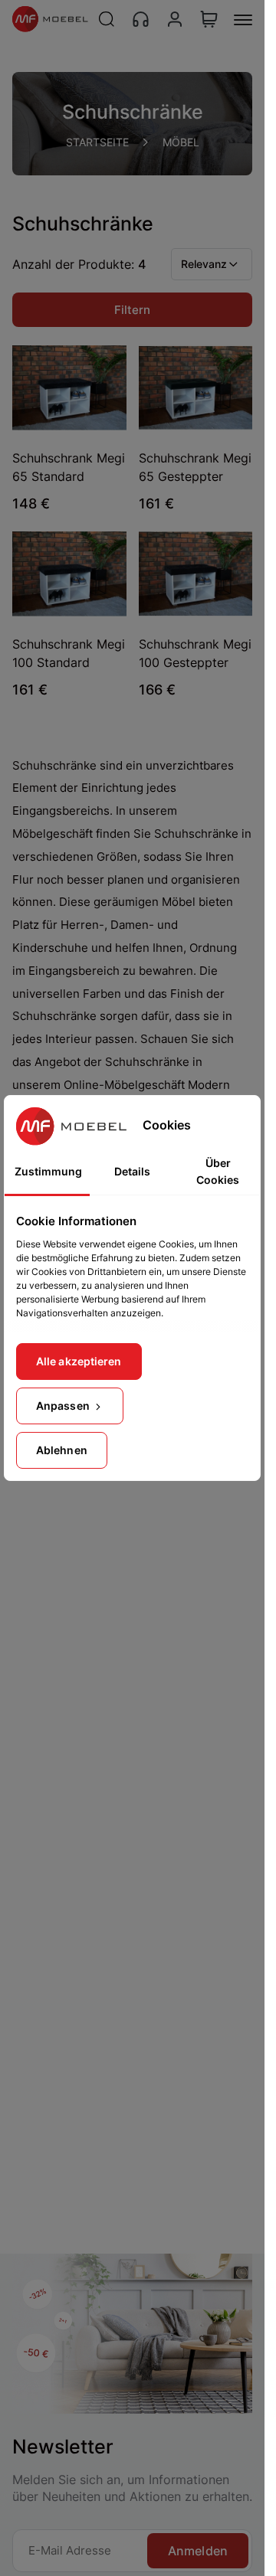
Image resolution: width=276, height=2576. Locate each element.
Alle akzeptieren (79, 1361)
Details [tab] (132, 1171)
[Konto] (175, 19)
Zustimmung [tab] (48, 1171)
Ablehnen (62, 1450)
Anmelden (198, 2551)
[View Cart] (209, 19)
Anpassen (64, 1406)
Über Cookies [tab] (218, 1171)
